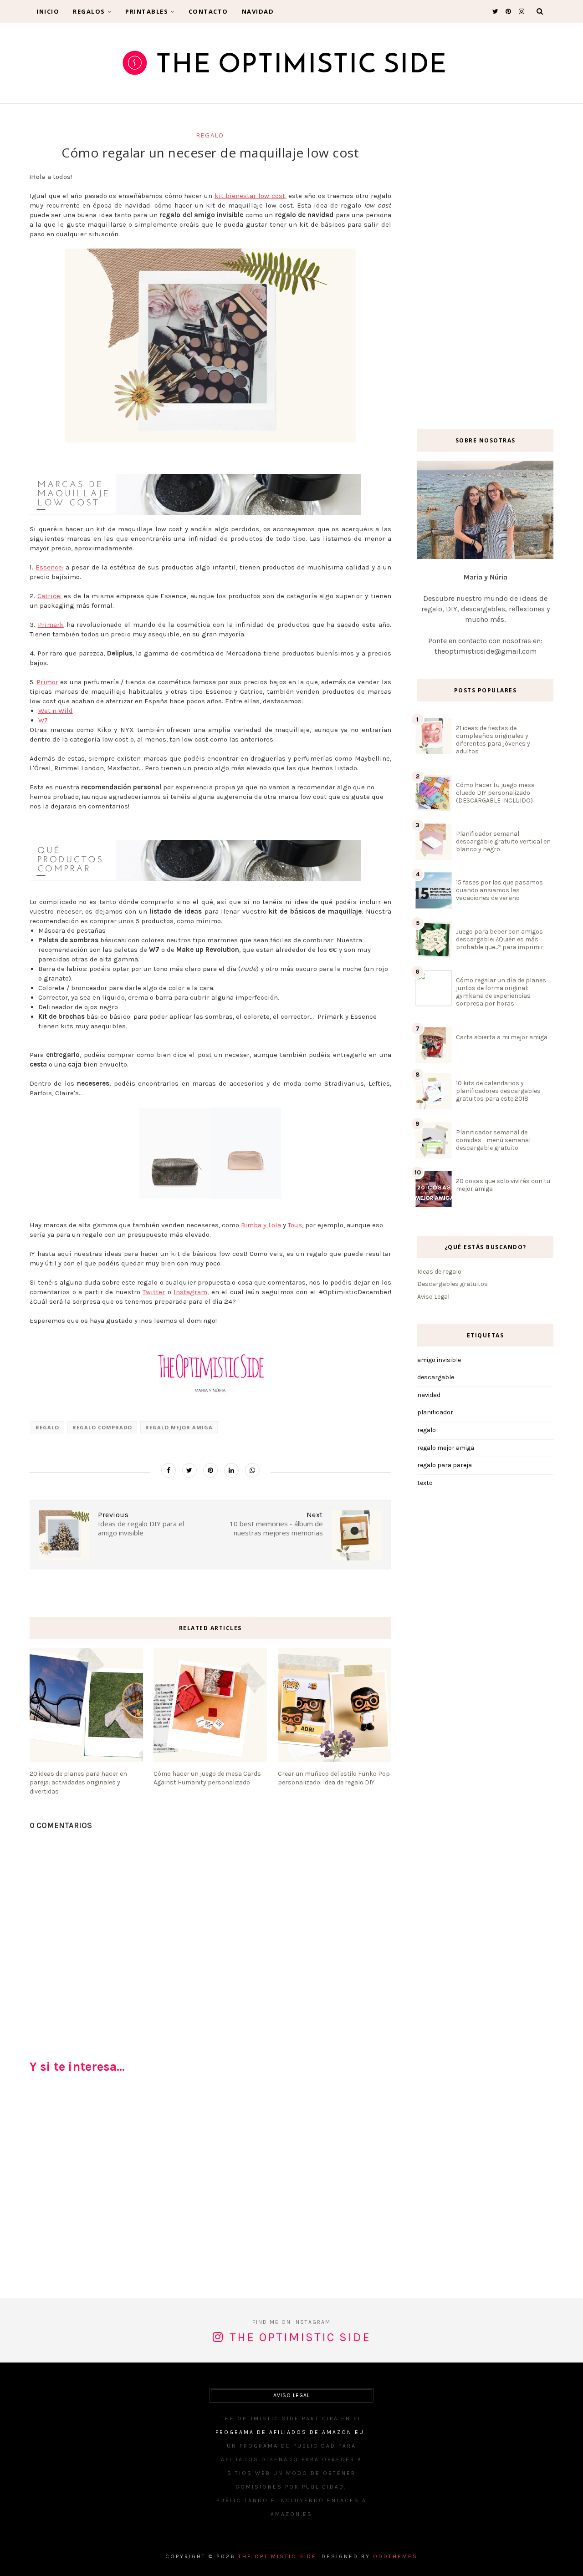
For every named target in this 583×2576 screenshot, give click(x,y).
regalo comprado (102, 1427)
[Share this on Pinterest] (210, 1470)
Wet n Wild (56, 711)
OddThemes (395, 2556)
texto (425, 1483)
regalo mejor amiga (179, 1427)
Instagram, (191, 1292)
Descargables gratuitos (453, 1284)
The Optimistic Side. (279, 2556)
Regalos (89, 11)
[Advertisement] (210, 2190)
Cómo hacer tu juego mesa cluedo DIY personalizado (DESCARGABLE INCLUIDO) (495, 793)
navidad (429, 1395)
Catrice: (49, 596)
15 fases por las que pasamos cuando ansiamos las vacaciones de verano (499, 890)
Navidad (258, 11)
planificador (435, 1412)
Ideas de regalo (439, 1272)
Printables (147, 11)
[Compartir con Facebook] (169, 1470)
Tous (295, 1225)
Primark (51, 625)
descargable (436, 1377)
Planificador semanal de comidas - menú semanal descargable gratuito (493, 1140)
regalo (210, 135)
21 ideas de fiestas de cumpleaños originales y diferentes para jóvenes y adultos (493, 740)
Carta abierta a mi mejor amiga (502, 1037)
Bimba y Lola (261, 1225)
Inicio (48, 11)
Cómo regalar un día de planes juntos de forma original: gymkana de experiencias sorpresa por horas (501, 992)
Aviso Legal (433, 1297)
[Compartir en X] (189, 1470)
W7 (43, 720)
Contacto (208, 11)
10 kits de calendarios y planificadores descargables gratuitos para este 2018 (498, 1091)
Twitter (154, 1292)
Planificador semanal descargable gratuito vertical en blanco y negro (503, 841)
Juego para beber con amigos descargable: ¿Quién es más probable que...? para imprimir (500, 939)
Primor (47, 682)
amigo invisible (439, 1360)
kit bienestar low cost (250, 196)
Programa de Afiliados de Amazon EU (290, 2432)
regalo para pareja (445, 1465)
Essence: (49, 567)
